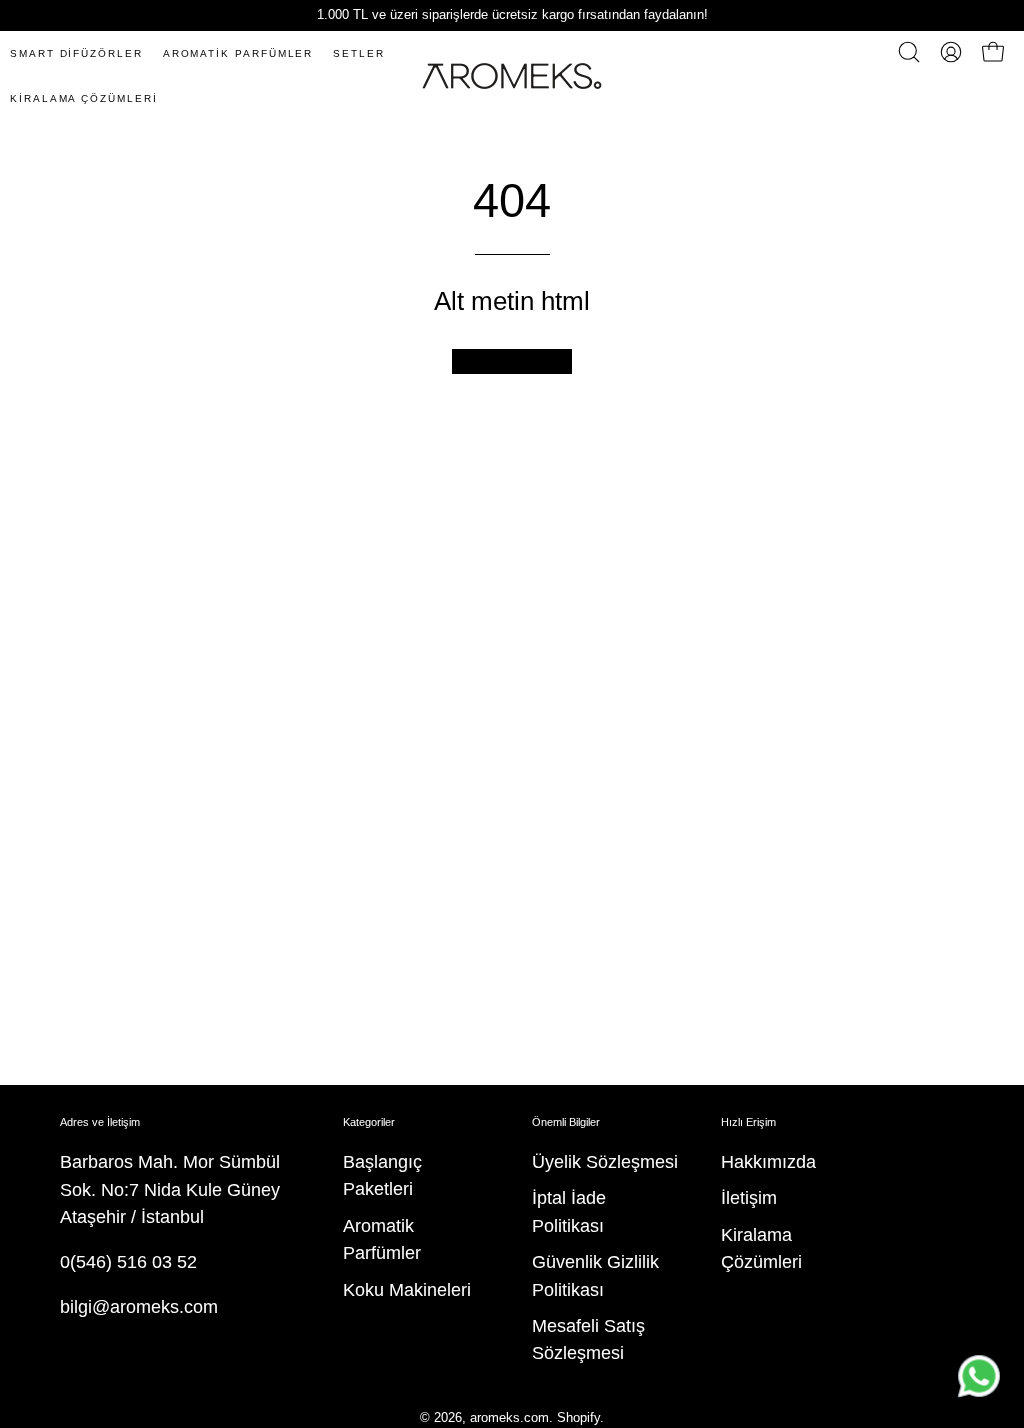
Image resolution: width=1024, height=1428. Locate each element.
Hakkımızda (768, 1162)
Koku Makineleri (407, 1290)
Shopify (578, 1417)
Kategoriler (369, 1122)
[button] (909, 52)
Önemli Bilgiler (566, 1122)
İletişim (749, 1199)
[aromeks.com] (512, 76)
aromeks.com (509, 1417)
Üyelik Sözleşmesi (605, 1162)
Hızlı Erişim (748, 1122)
